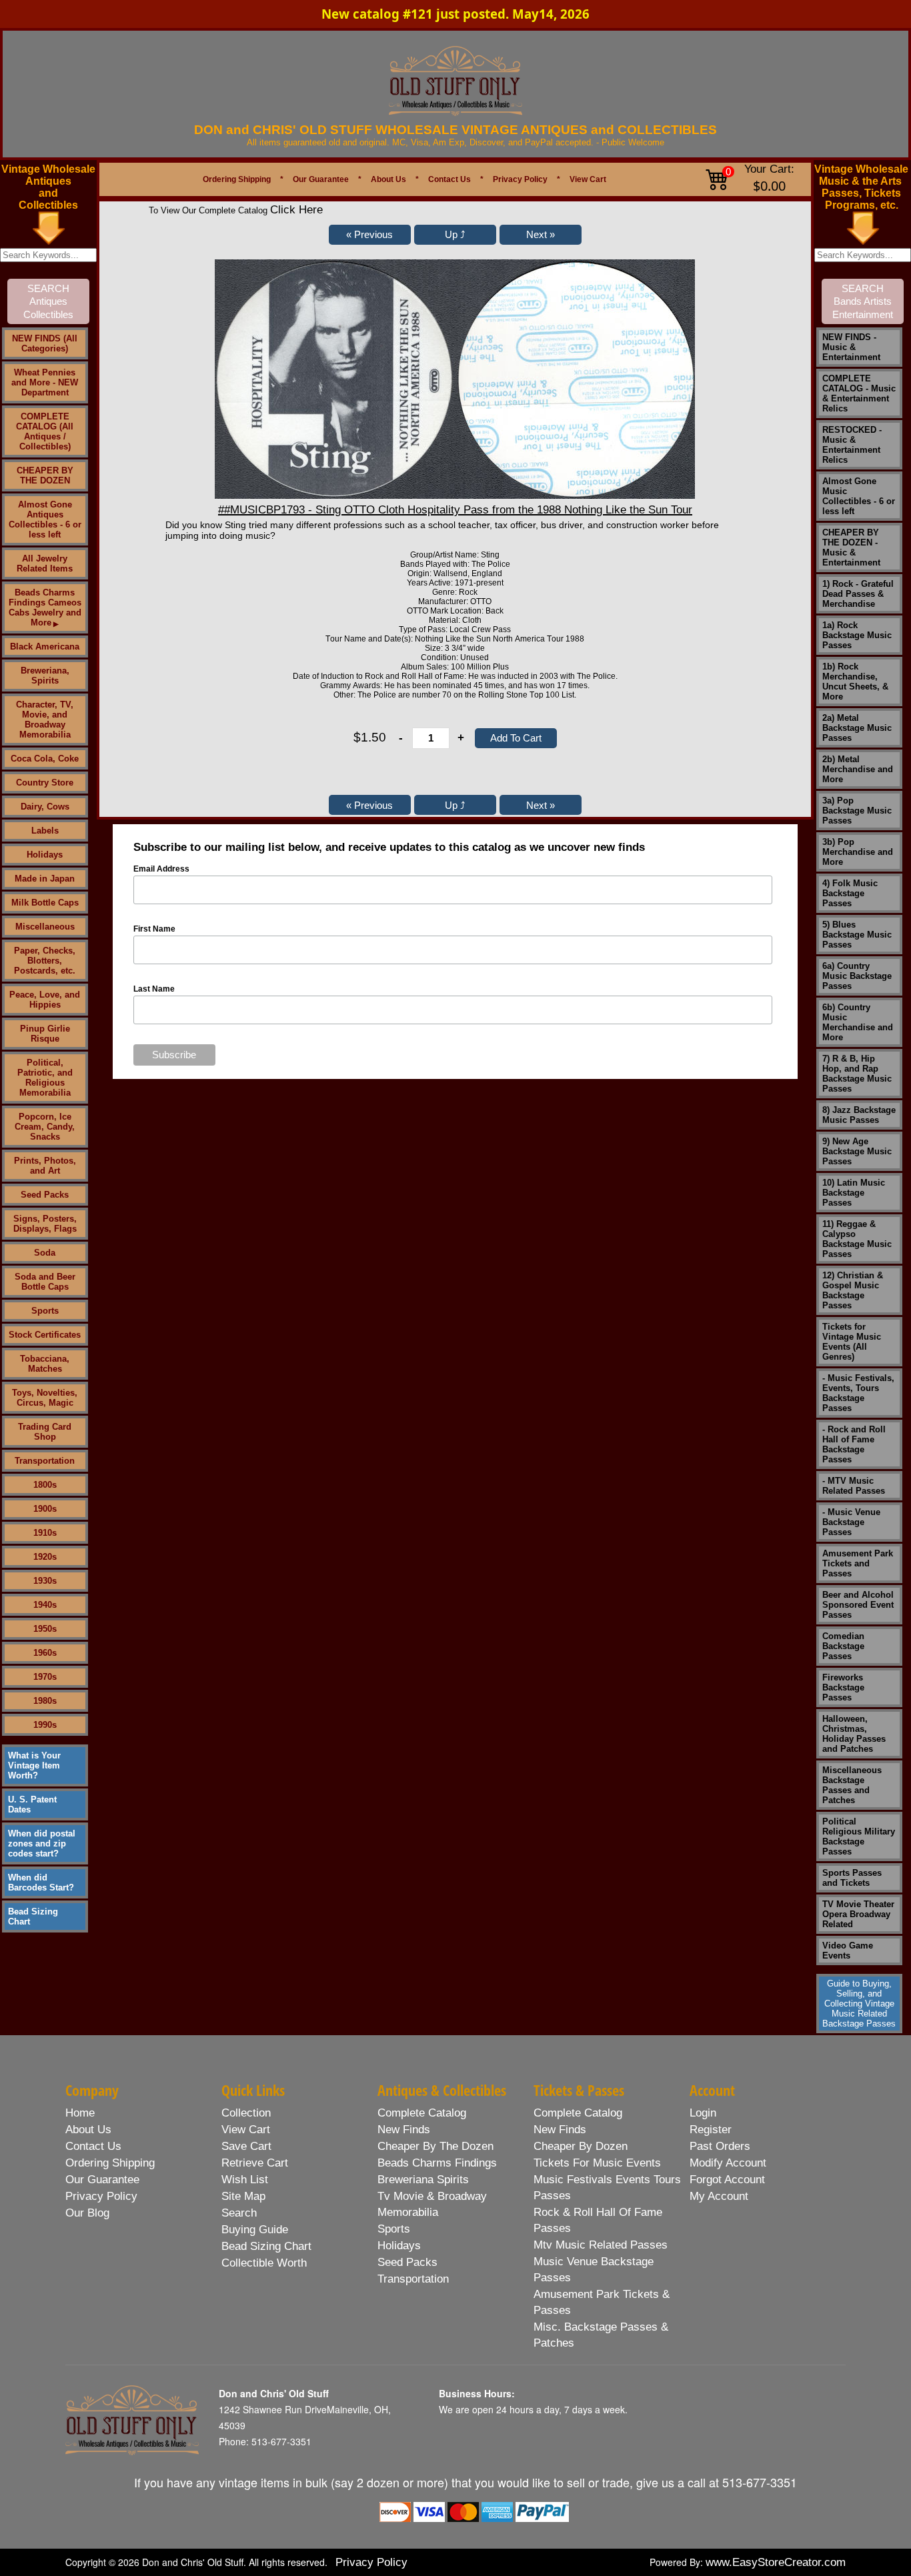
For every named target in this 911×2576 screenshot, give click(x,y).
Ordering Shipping (237, 179)
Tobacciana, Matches (45, 1364)
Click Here (296, 210)
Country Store (45, 783)
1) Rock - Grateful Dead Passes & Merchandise (858, 594)
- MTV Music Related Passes (854, 1486)
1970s (45, 1677)
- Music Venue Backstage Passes (851, 1522)
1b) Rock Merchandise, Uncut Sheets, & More (855, 682)
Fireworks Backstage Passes (843, 1687)
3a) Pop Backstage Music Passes (857, 811)
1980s (45, 1701)
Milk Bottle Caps (45, 903)
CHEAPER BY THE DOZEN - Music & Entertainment (851, 547)
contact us (93, 2146)
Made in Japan (45, 879)
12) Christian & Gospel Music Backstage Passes (853, 1290)
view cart (246, 2130)
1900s (45, 1509)
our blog (87, 2213)
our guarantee (102, 2180)
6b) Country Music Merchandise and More (858, 1022)
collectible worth (264, 2263)
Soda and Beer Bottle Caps (45, 1282)
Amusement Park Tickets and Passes (858, 1563)
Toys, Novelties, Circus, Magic (45, 1398)
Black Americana (45, 647)
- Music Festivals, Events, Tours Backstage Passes (858, 1393)
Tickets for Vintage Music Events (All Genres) (852, 1342)
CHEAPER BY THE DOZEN (45, 475)
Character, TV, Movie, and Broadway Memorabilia (45, 720)
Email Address (161, 869)
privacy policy (101, 2196)
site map (243, 2196)
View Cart (588, 179)
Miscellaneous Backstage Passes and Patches (852, 1785)
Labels (45, 831)
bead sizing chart (266, 2246)
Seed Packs (45, 1195)
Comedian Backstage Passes (843, 1646)
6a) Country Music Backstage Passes (857, 976)
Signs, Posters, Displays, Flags (45, 1224)
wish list (245, 2180)
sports (394, 2229)
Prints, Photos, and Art (45, 1166)
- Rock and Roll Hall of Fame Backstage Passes (854, 1444)
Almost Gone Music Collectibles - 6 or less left (859, 496)
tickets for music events (597, 2163)
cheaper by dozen (581, 2146)
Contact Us (449, 179)
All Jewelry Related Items (45, 563)
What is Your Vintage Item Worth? (34, 1765)
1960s (45, 1653)
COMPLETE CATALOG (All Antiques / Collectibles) (45, 431)
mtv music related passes (601, 2245)
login (703, 2113)
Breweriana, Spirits (45, 676)
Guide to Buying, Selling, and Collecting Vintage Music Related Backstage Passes (859, 2004)
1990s (45, 1725)
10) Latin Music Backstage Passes (854, 1193)
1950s (45, 1629)
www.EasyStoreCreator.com (776, 2562)
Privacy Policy (520, 179)
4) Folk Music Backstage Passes (850, 893)
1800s (45, 1485)
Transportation (45, 1461)
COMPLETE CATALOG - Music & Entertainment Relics (859, 393)
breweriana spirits (423, 2180)
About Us (388, 179)
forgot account (727, 2180)
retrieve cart (255, 2163)
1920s (45, 1557)
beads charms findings (437, 2163)
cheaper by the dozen (435, 2146)
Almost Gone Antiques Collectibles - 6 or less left (45, 519)
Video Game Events (848, 1951)
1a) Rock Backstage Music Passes (857, 635)
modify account (728, 2163)
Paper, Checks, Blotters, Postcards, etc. (45, 961)
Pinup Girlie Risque (45, 1034)
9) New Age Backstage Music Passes (857, 1151)
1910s (45, 1533)
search (239, 2213)
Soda (45, 1253)
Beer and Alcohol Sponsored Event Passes (858, 1605)
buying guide (255, 2230)
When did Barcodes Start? (41, 1882)
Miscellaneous (45, 927)
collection (246, 2113)
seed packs (407, 2262)
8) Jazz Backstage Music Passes (859, 1115)
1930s (45, 1581)
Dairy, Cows (45, 807)
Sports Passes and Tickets (852, 1878)
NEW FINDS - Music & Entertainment (851, 347)
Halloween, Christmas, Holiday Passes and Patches (854, 1734)
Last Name (154, 989)
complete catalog (422, 2113)
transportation (413, 2279)
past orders (720, 2146)
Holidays (45, 855)
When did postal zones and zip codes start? (42, 1843)
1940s (45, 1605)
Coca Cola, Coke (45, 759)
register (711, 2130)
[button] (370, 235)
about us (88, 2130)
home (80, 2113)
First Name (154, 929)
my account (719, 2196)
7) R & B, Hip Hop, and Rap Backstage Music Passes (857, 1074)
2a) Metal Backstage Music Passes (857, 728)
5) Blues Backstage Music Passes (857, 935)
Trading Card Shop (45, 1432)
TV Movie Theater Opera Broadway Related (858, 1914)
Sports (45, 1311)
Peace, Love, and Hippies (45, 1000)
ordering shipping (110, 2163)
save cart (246, 2146)
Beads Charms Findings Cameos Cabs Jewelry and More (45, 607)
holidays (399, 2246)
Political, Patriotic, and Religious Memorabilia (45, 1078)
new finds (404, 2130)
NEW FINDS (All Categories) (45, 343)
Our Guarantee (321, 179)
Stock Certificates (45, 1335)
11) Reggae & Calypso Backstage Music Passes (857, 1239)
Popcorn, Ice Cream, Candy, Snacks (45, 1127)
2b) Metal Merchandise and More (858, 769)
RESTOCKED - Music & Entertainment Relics (852, 445)
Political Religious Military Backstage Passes (859, 1836)
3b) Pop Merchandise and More (858, 852)
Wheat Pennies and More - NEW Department (45, 382)
